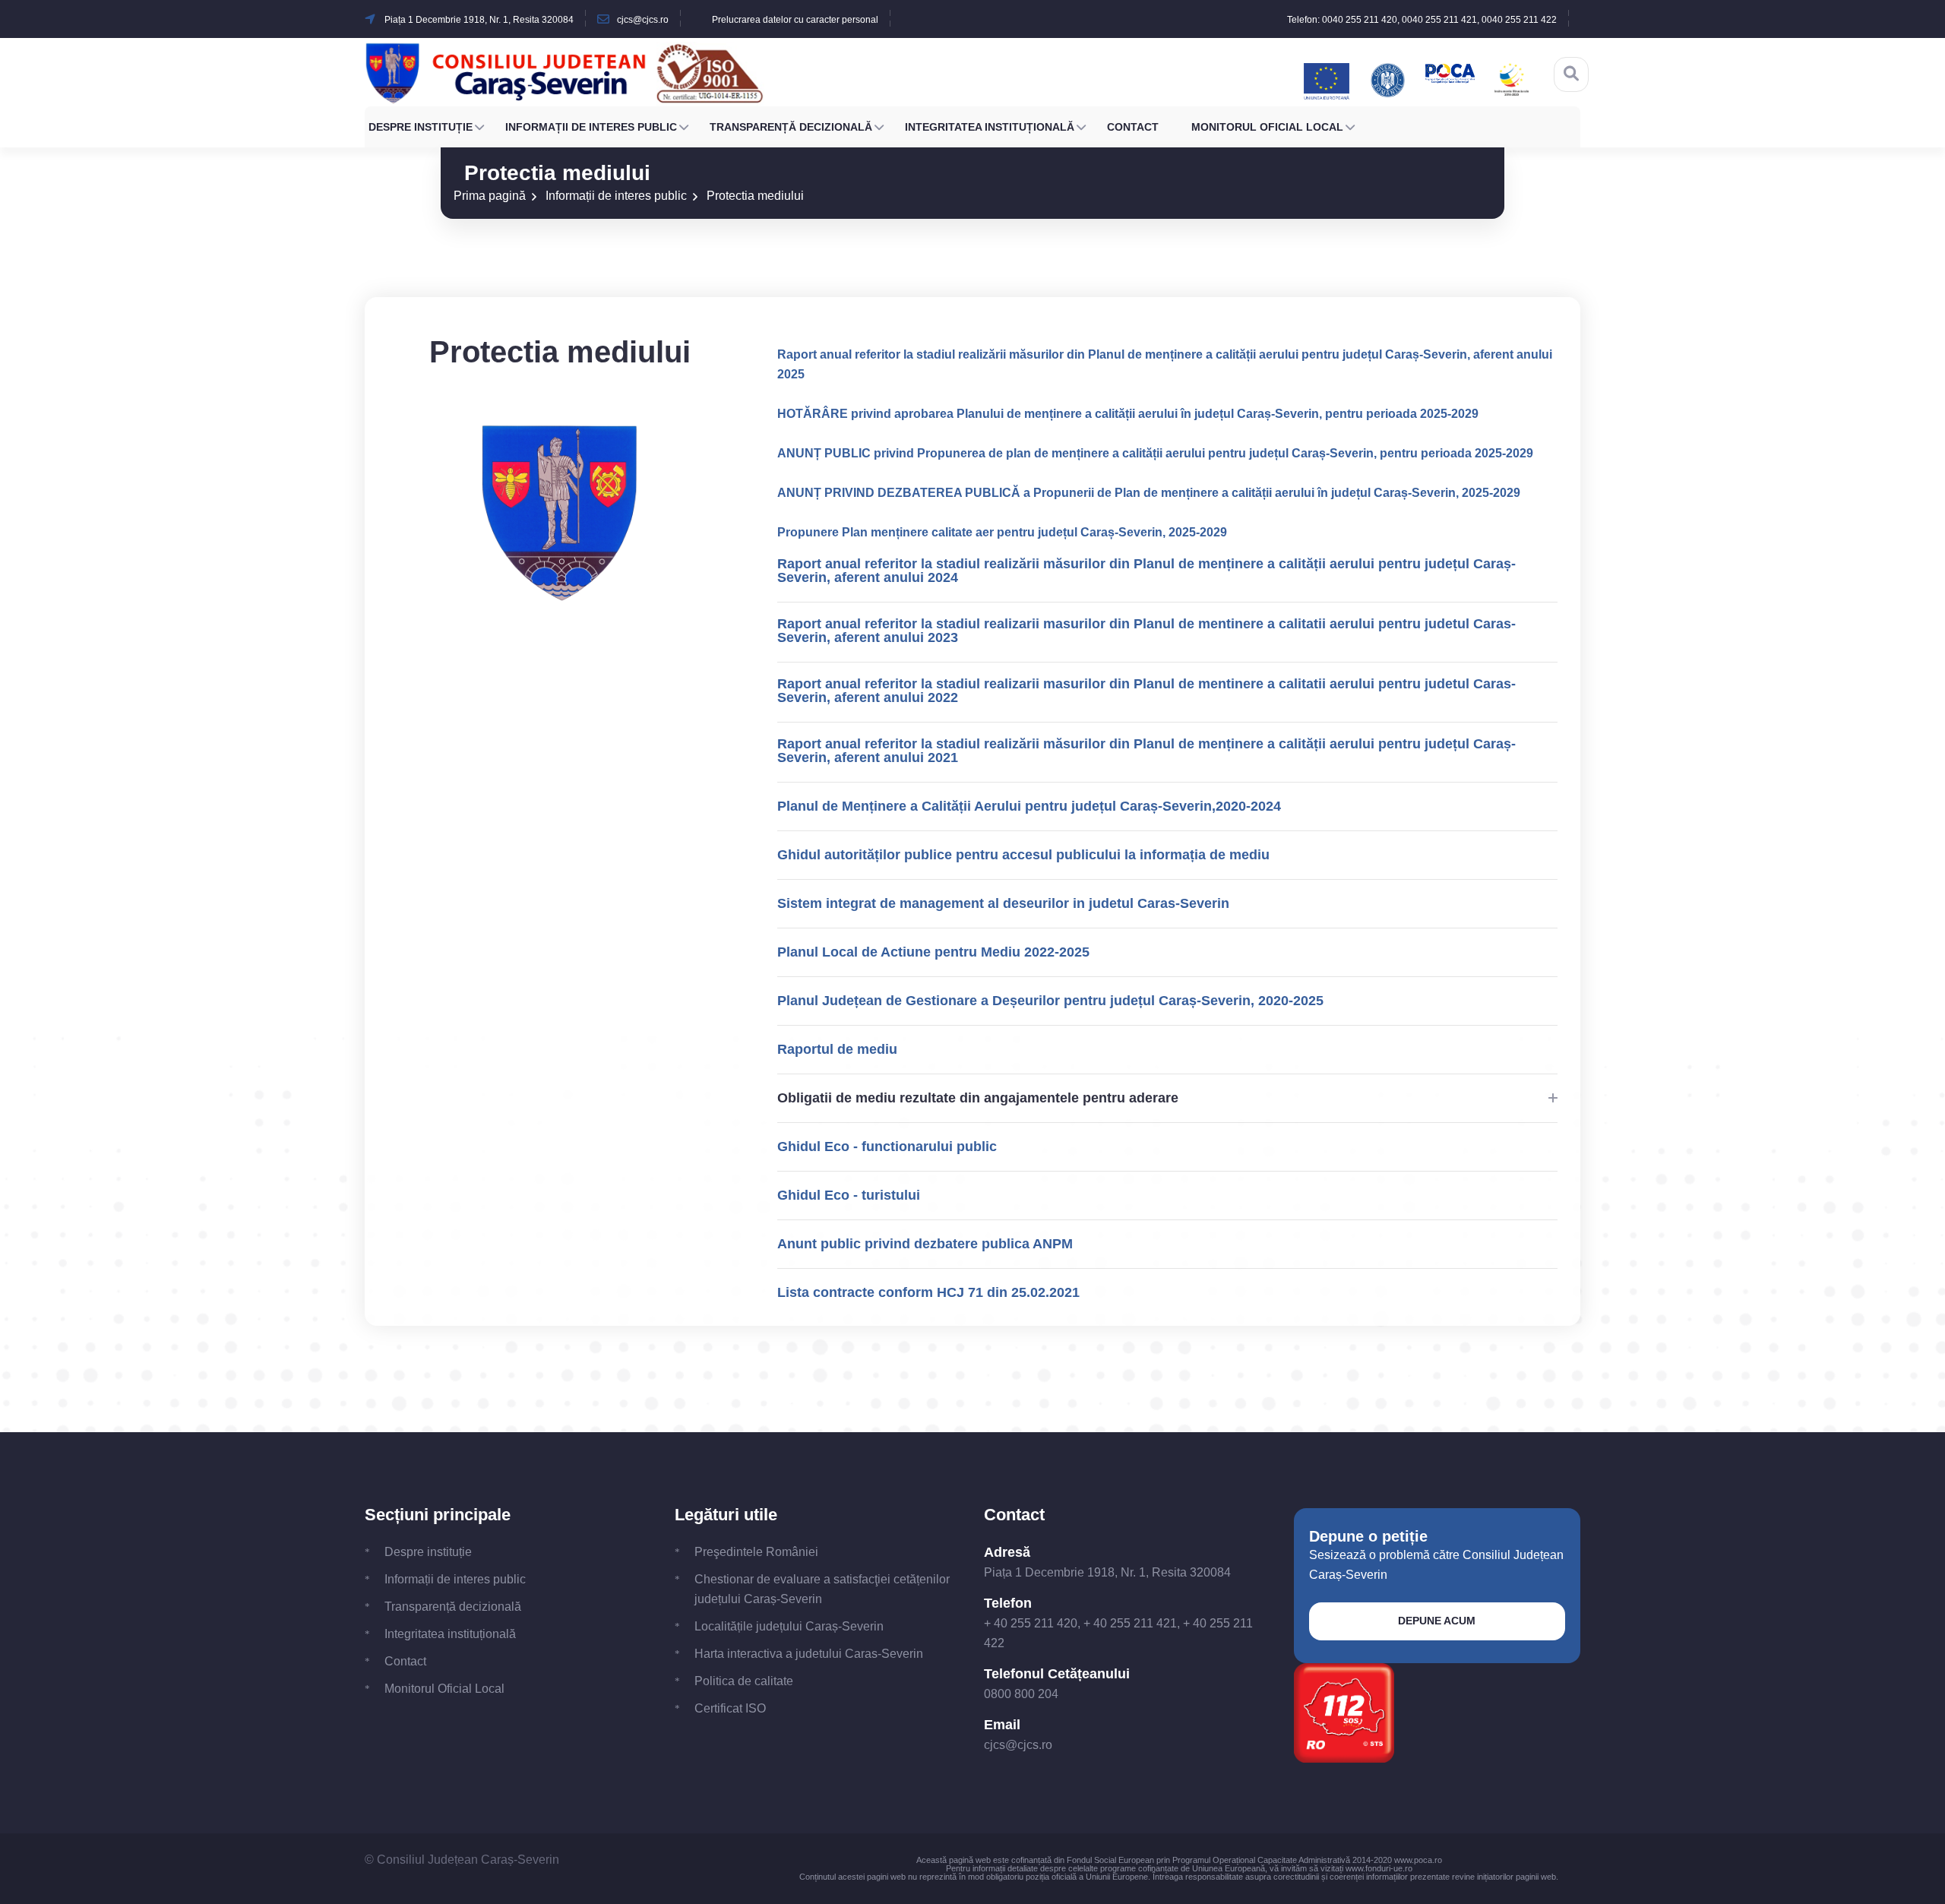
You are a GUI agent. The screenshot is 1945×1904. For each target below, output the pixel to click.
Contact (1133, 127)
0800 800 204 (1021, 1694)
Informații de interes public (591, 127)
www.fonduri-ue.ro (1379, 1868)
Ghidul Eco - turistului (849, 1195)
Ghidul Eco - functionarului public (887, 1147)
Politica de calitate (744, 1681)
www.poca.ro (1418, 1860)
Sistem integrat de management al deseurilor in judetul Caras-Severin (1003, 903)
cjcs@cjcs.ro (1018, 1745)
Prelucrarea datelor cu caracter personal (795, 20)
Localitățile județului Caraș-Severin (789, 1626)
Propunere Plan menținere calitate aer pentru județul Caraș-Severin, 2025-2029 (1002, 532)
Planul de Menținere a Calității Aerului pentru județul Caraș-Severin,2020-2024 (1029, 806)
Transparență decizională (791, 127)
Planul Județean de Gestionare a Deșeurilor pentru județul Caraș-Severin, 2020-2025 (1050, 1001)
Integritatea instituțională (990, 127)
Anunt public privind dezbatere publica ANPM (925, 1244)
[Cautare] (1571, 74)
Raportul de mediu (837, 1049)
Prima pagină (490, 196)
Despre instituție (421, 127)
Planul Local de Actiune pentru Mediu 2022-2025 (933, 952)
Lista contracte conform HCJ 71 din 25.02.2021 (928, 1292)
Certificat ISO (730, 1708)
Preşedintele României (756, 1552)
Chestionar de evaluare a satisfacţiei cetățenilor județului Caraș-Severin (822, 1589)
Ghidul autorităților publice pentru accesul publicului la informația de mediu (1023, 855)
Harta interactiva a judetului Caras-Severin (809, 1654)
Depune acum (1437, 1621)
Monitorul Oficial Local (1267, 127)
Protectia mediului (755, 196)
